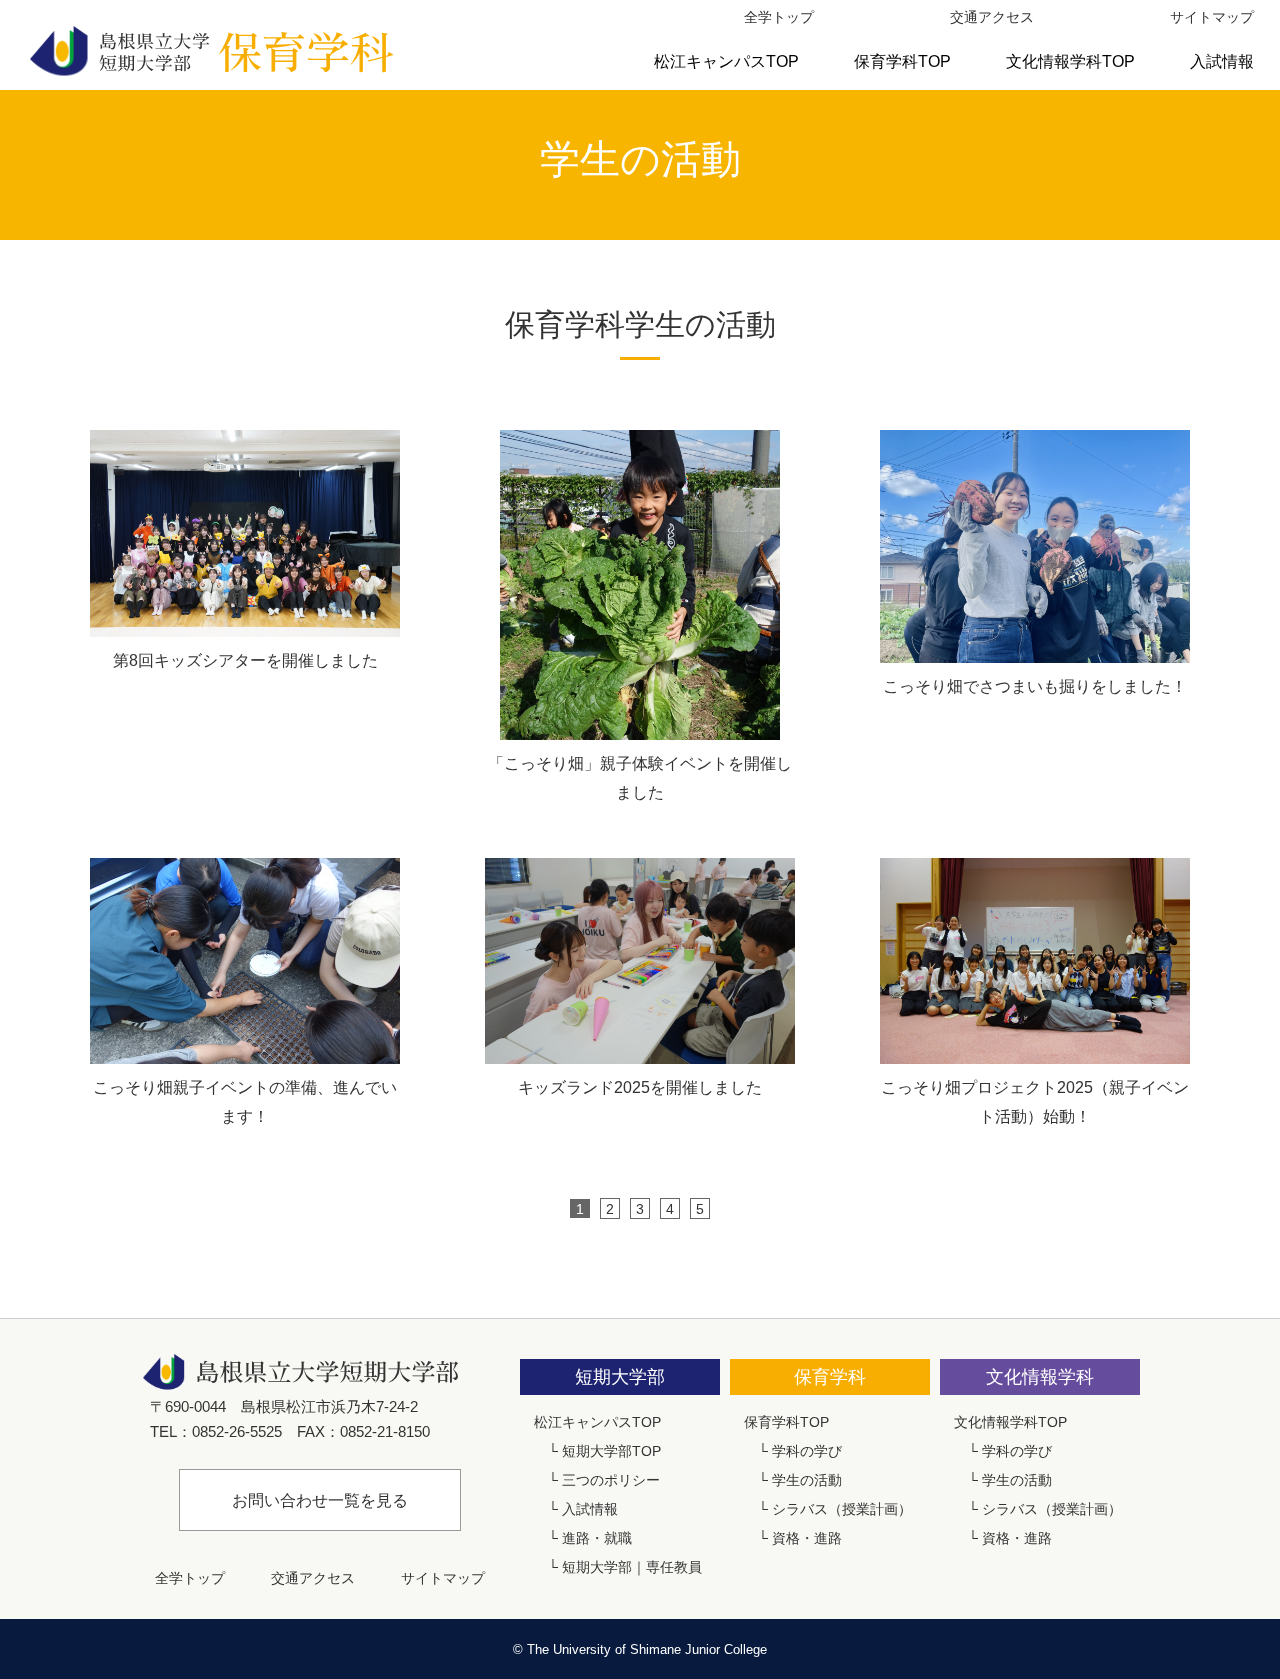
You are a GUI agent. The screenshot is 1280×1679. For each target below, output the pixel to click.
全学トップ (779, 17)
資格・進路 (807, 1538)
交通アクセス (992, 17)
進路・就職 (597, 1538)
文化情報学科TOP (1070, 61)
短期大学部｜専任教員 (632, 1567)
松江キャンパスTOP (726, 61)
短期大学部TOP (611, 1451)
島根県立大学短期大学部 (210, 50)
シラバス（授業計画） (842, 1509)
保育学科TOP (902, 61)
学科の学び (807, 1451)
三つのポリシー (611, 1480)
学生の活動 (807, 1480)
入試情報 (1222, 61)
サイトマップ (1212, 17)
